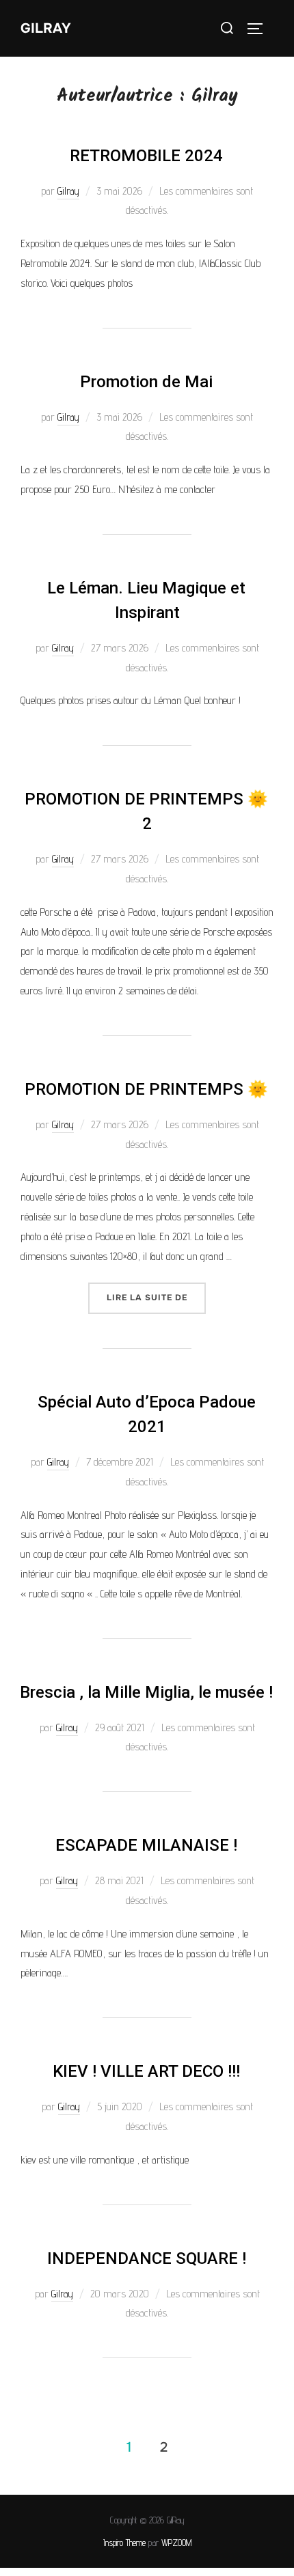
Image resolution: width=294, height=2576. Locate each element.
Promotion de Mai (146, 382)
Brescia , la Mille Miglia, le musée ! (146, 1692)
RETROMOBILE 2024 (146, 156)
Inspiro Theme (124, 2543)
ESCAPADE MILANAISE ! (146, 1845)
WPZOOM (176, 2543)
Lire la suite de (156, 1293)
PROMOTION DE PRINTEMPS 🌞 (146, 1089)
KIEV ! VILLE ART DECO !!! (146, 2071)
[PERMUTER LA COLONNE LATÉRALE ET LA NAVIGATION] (260, 29)
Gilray (68, 191)
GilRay (46, 28)
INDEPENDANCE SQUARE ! (147, 2258)
